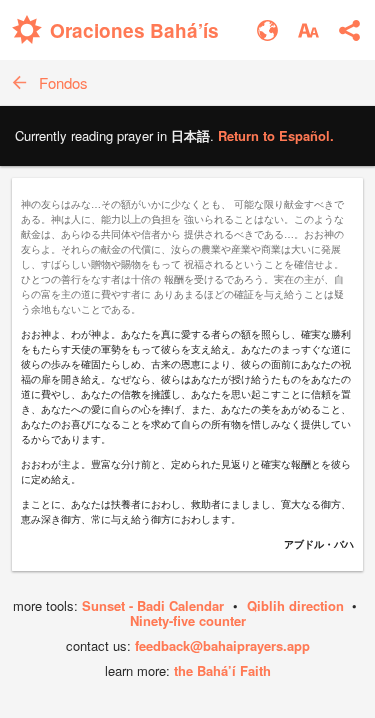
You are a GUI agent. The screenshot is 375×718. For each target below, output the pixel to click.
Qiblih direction (295, 605)
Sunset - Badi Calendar (153, 605)
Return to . (276, 135)
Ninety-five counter (188, 620)
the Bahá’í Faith (222, 670)
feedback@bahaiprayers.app (222, 645)
